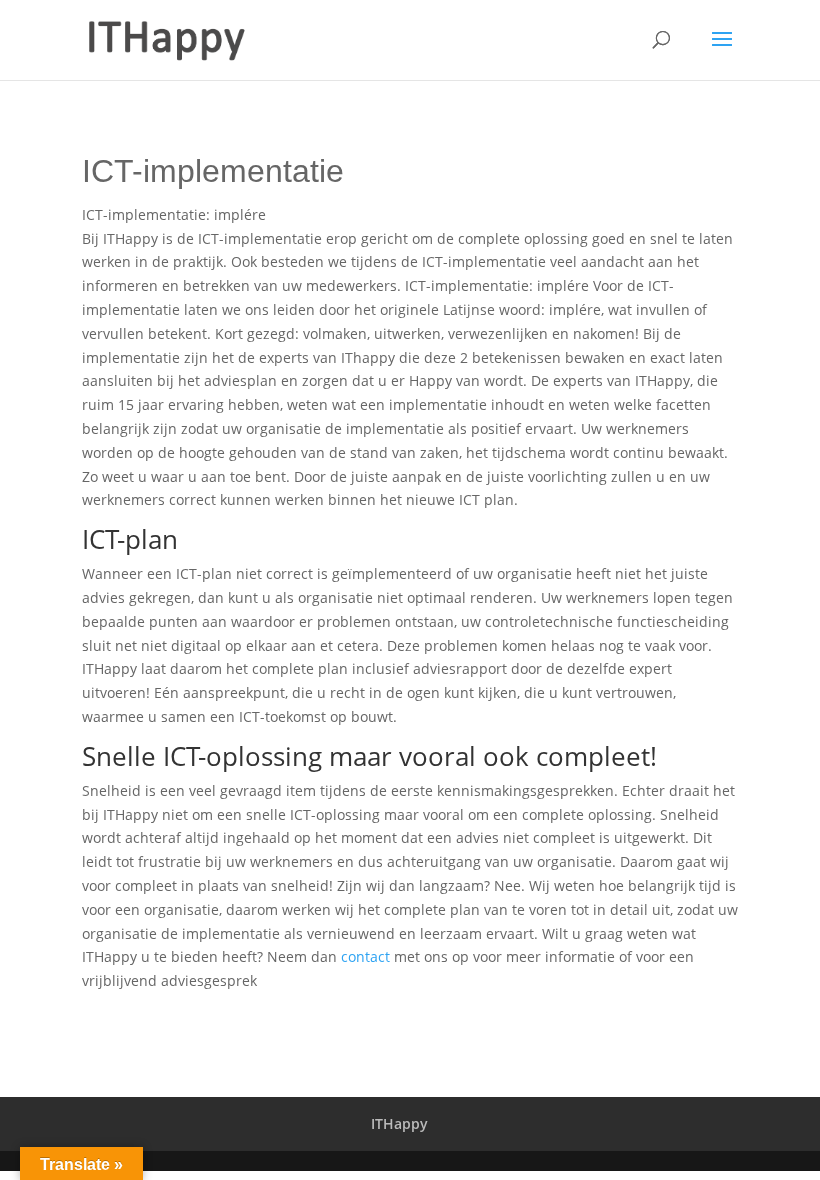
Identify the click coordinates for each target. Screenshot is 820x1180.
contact (365, 956)
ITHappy (399, 1123)
